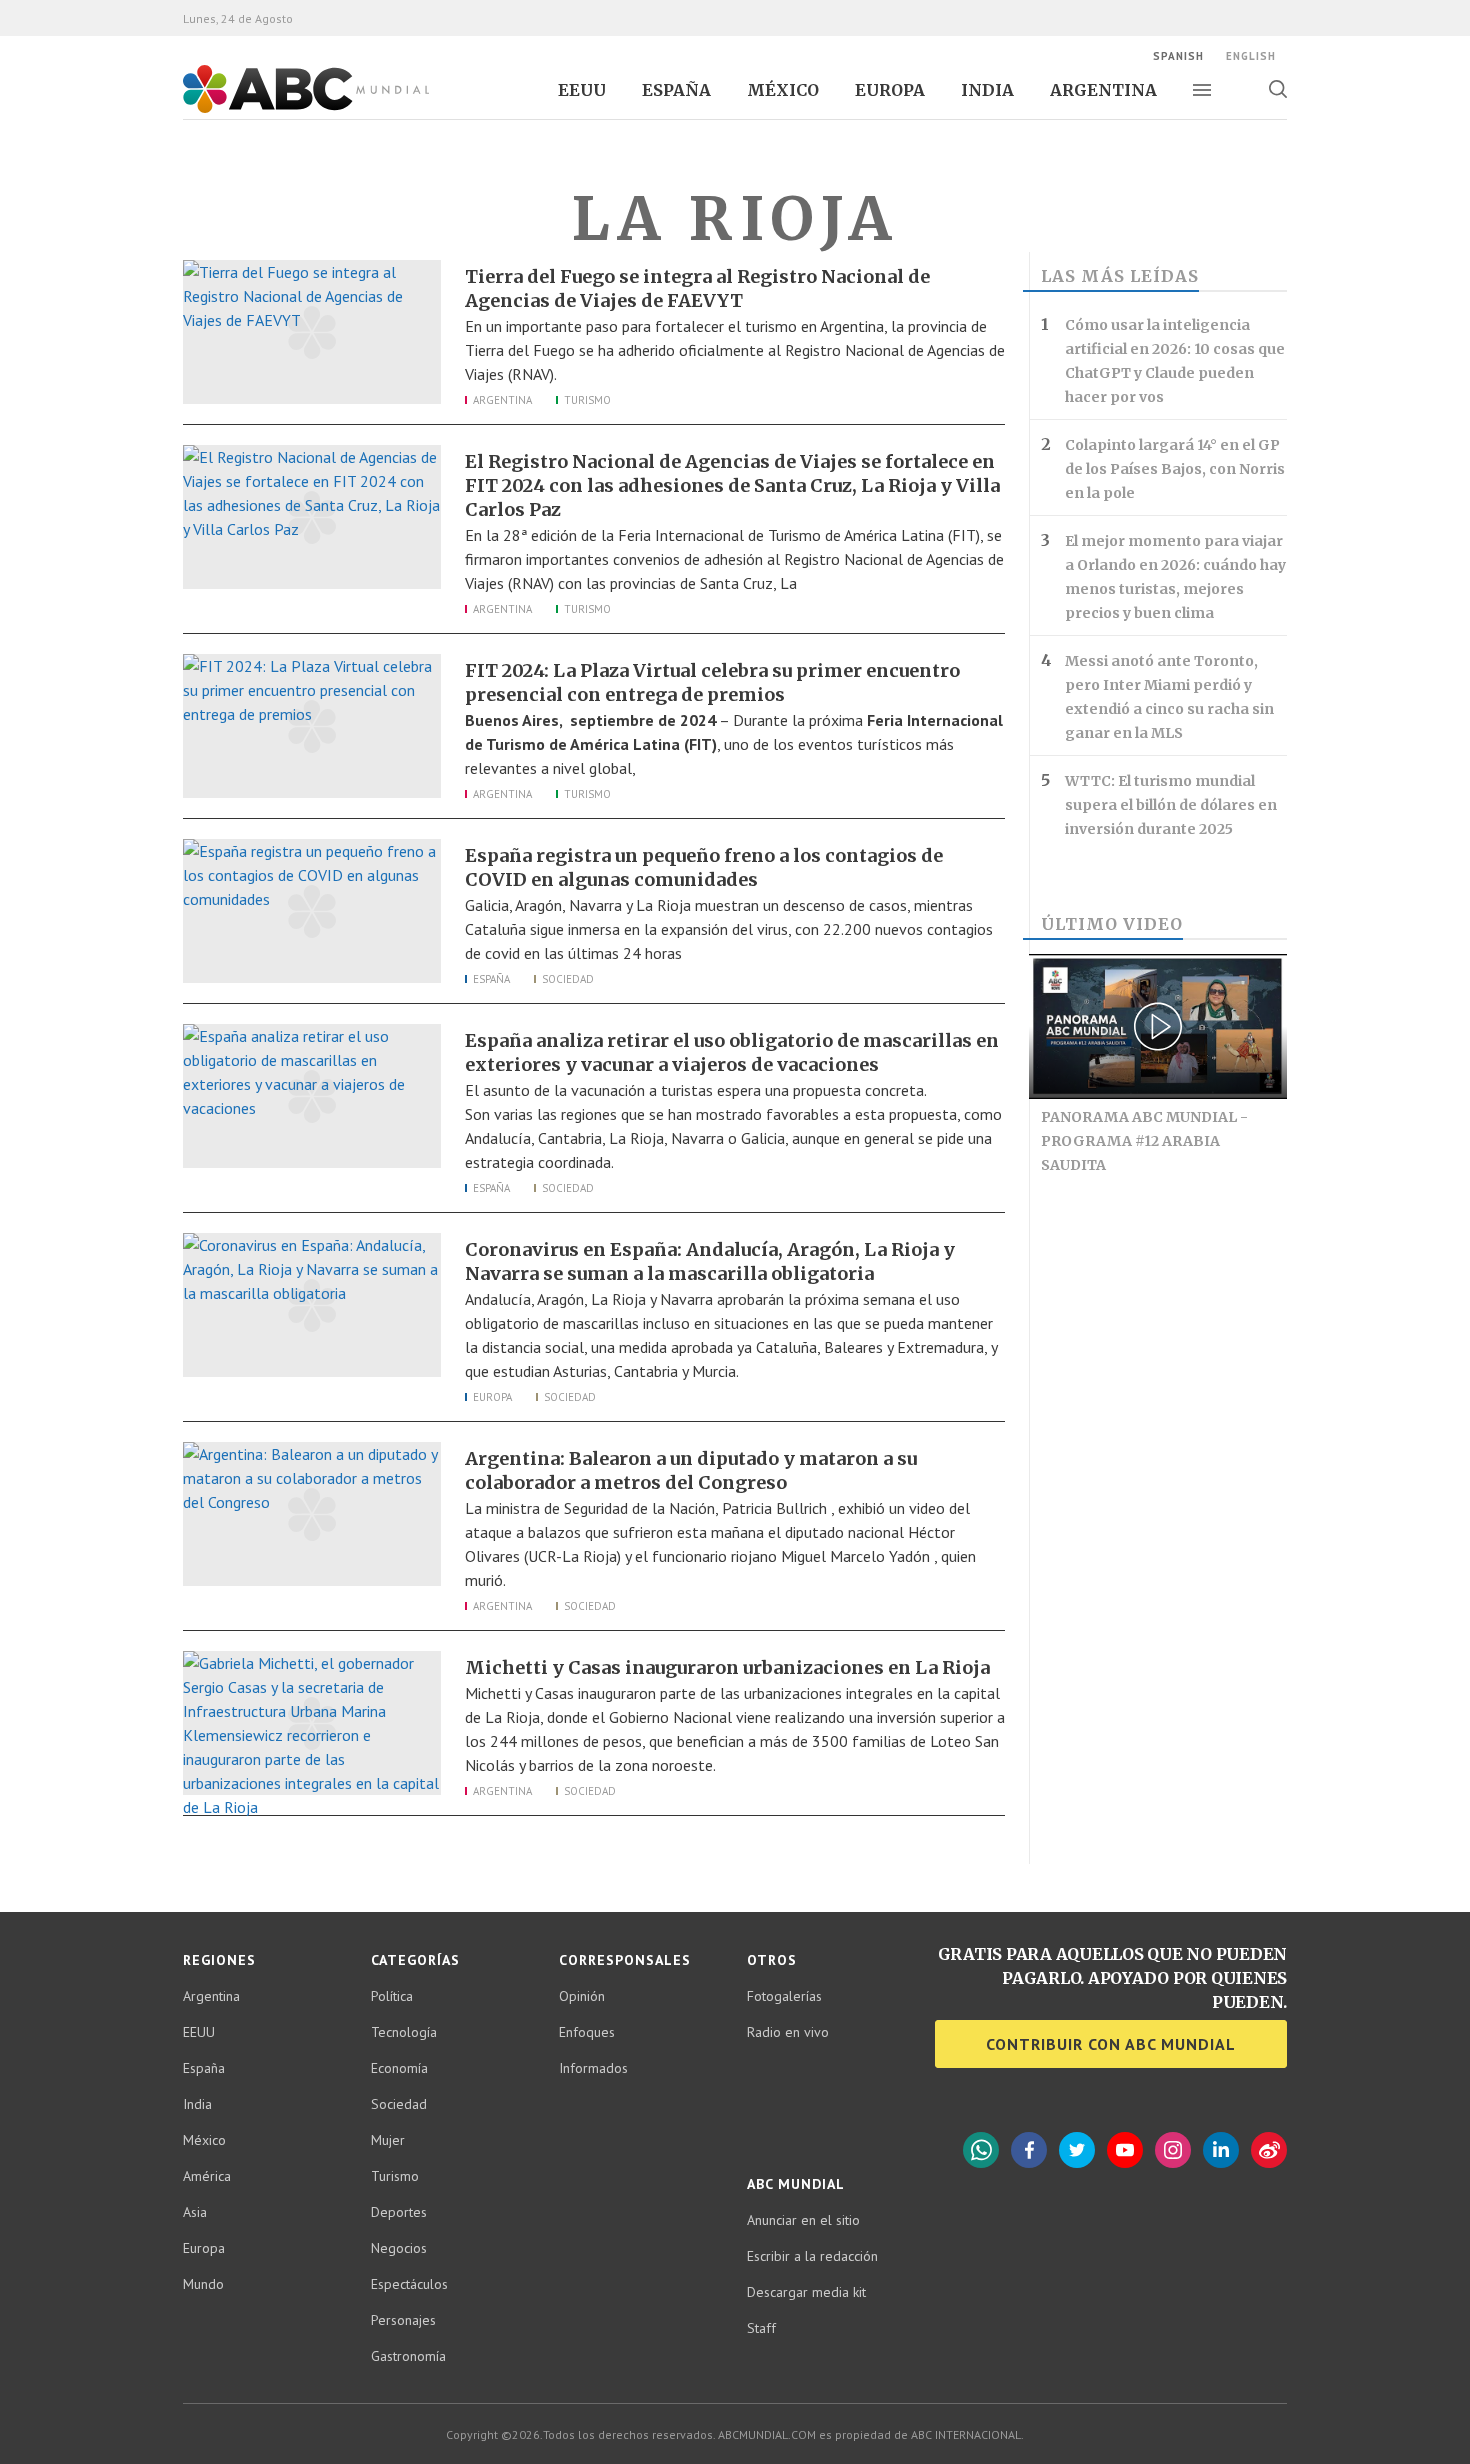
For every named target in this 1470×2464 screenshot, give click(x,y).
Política (392, 1996)
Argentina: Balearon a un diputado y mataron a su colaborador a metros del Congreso (691, 1470)
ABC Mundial (283, 111)
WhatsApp (981, 2150)
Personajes (403, 2320)
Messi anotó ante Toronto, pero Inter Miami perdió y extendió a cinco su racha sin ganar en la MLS (1169, 697)
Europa (890, 90)
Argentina (1103, 90)
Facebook (1029, 2150)
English (1251, 56)
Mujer (388, 2140)
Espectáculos (409, 2284)
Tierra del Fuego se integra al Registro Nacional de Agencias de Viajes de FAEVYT (697, 288)
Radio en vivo (788, 2032)
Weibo (1269, 2150)
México (783, 90)
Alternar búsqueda (1277, 89)
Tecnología (404, 2032)
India (987, 90)
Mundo (203, 2284)
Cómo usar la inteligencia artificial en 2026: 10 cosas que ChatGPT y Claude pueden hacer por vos (1175, 361)
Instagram (1173, 2150)
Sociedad (568, 979)
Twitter (1077, 2150)
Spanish (1178, 56)
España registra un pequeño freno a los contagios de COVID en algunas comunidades (704, 867)
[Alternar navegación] (1202, 90)
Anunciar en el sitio (803, 2220)
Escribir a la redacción (812, 2256)
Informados (593, 2068)
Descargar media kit (806, 2292)
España (676, 90)
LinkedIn (1221, 2150)
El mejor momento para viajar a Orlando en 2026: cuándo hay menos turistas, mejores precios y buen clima (1175, 577)
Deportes (399, 2212)
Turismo (587, 400)
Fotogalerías (784, 1996)
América (207, 2176)
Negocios (399, 2248)
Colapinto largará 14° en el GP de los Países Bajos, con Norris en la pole (1175, 469)
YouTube (1125, 2150)
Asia (195, 2212)
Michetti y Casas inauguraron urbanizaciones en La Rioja (727, 1667)
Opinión (582, 1996)
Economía (399, 2068)
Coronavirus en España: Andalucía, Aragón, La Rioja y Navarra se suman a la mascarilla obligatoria (710, 1261)
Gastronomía (408, 2356)
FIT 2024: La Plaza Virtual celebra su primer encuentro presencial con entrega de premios (712, 682)
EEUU (582, 90)
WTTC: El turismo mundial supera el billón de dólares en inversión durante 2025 (1171, 805)
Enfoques (587, 2032)
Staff (761, 2328)
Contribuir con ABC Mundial (1111, 2044)
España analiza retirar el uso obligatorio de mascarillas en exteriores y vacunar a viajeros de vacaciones (732, 1052)
